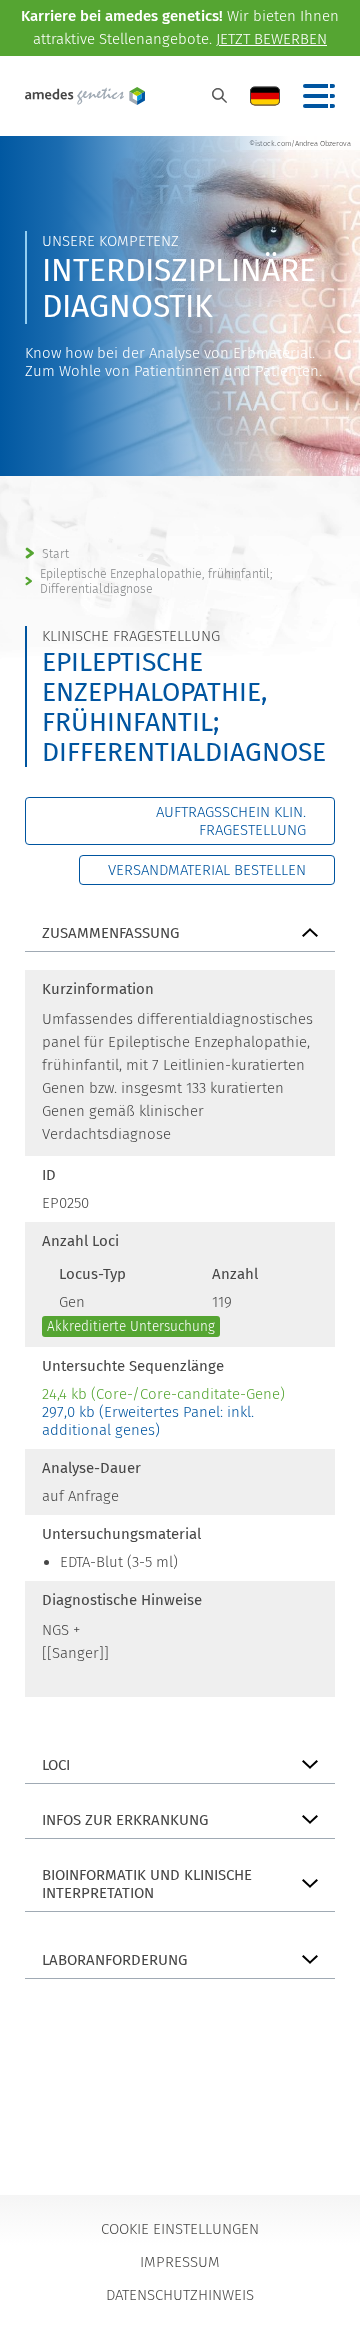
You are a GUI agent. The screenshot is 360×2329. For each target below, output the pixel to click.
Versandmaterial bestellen (207, 870)
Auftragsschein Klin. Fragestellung (231, 821)
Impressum (180, 2262)
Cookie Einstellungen (180, 2229)
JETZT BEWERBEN (271, 39)
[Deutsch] (265, 96)
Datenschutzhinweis (180, 2295)
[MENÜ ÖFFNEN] (319, 96)
